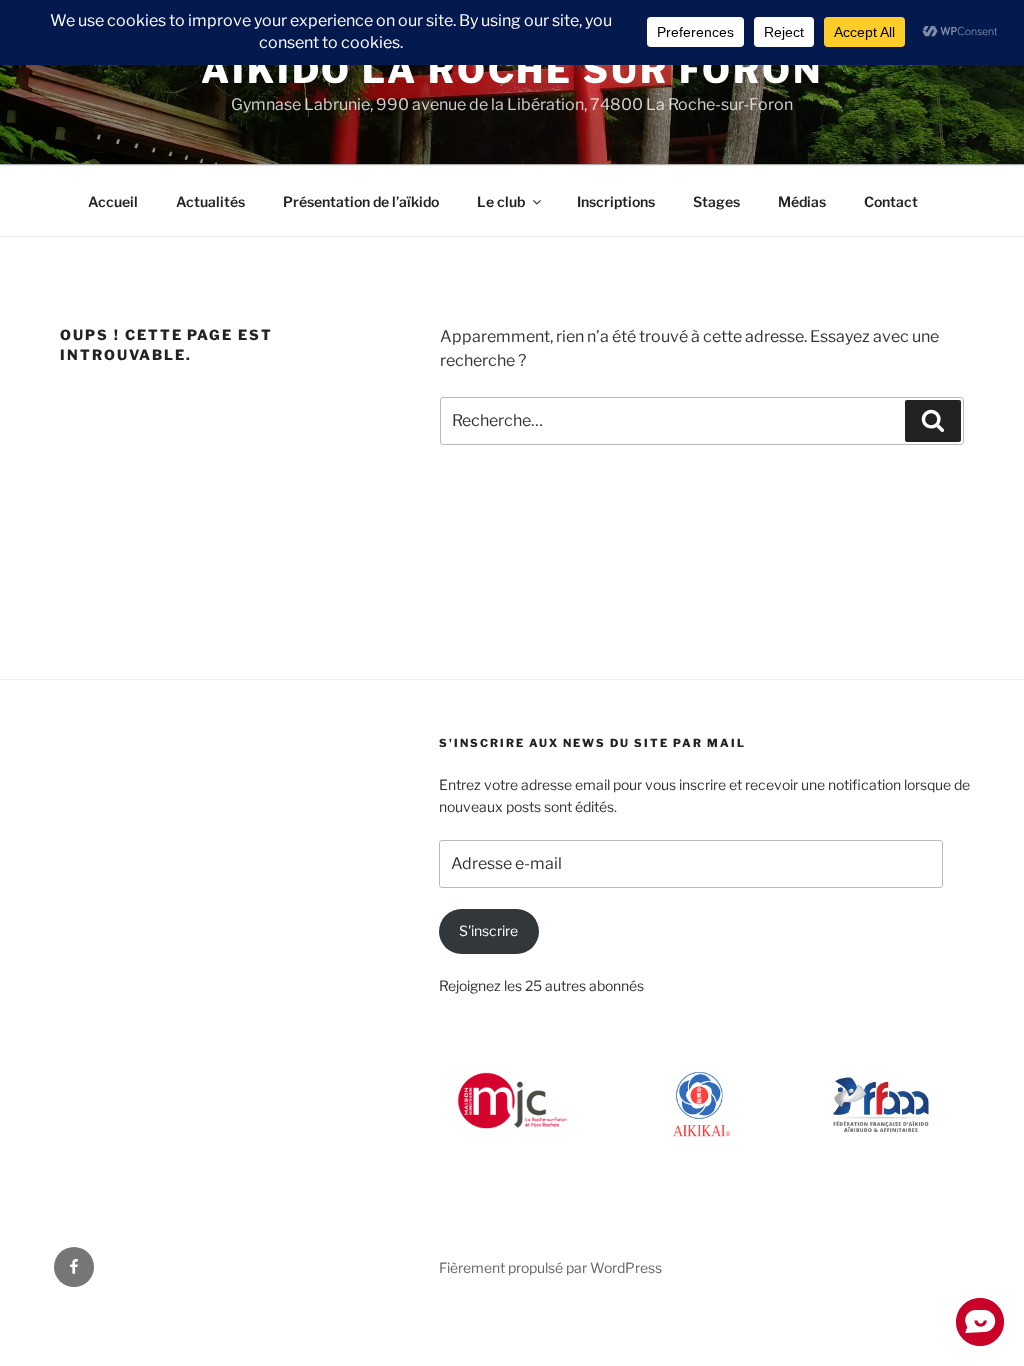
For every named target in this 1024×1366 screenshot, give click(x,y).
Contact (891, 201)
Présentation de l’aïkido (361, 201)
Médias (802, 201)
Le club (501, 201)
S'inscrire (488, 930)
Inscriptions (616, 201)
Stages (716, 201)
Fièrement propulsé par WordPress (550, 1267)
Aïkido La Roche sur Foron (512, 70)
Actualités (210, 201)
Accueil (113, 201)
